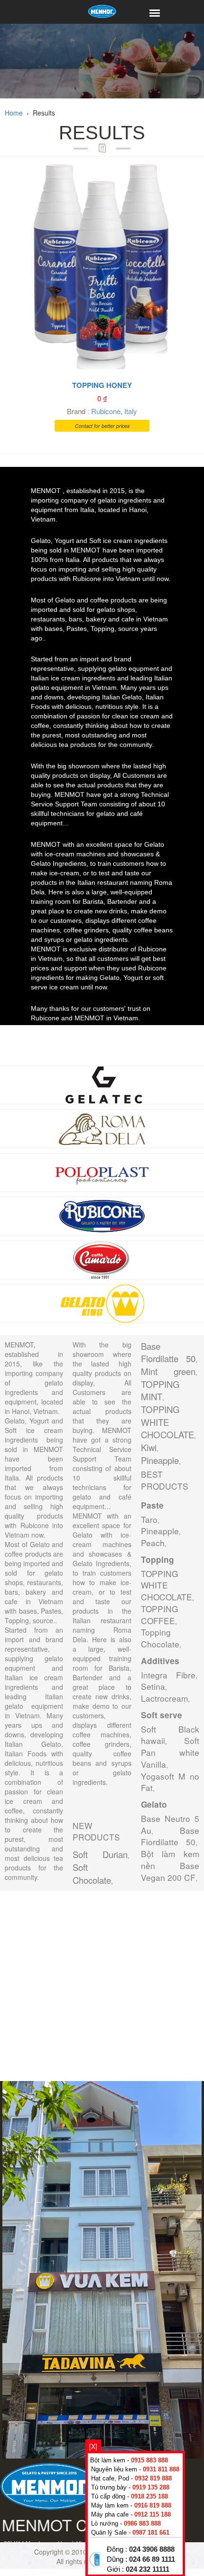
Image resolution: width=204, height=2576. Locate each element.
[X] (93, 2446)
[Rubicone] (102, 1215)
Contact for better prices (102, 426)
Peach (153, 1543)
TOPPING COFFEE (159, 1615)
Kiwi (149, 1447)
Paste (152, 1505)
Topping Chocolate (160, 1638)
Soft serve (162, 1715)
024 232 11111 (148, 2569)
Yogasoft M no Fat (170, 1782)
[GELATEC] (102, 1084)
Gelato (154, 1804)
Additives (160, 1661)
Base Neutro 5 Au (170, 1824)
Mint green (168, 1371)
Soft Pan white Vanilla (170, 1752)
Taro (149, 1519)
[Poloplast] (102, 1171)
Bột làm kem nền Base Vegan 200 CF (170, 1865)
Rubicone (106, 411)
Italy (131, 411)
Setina (153, 1686)
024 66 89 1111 (152, 2559)
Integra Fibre (168, 1675)
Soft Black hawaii (170, 1735)
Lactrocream (164, 1698)
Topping (158, 1559)
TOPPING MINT (160, 1390)
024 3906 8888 (152, 2549)
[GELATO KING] (102, 1302)
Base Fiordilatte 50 (168, 1352)
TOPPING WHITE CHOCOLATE (167, 1422)
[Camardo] (102, 1259)
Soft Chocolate (92, 1874)
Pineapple (160, 1460)
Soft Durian (100, 1854)
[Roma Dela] (102, 1127)
